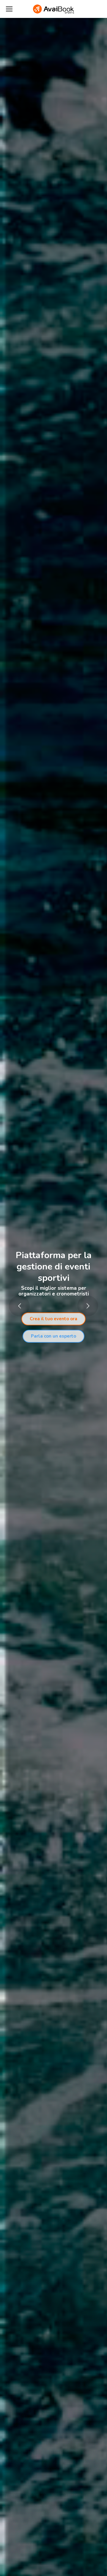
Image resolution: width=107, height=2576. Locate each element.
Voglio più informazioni (53, 1327)
